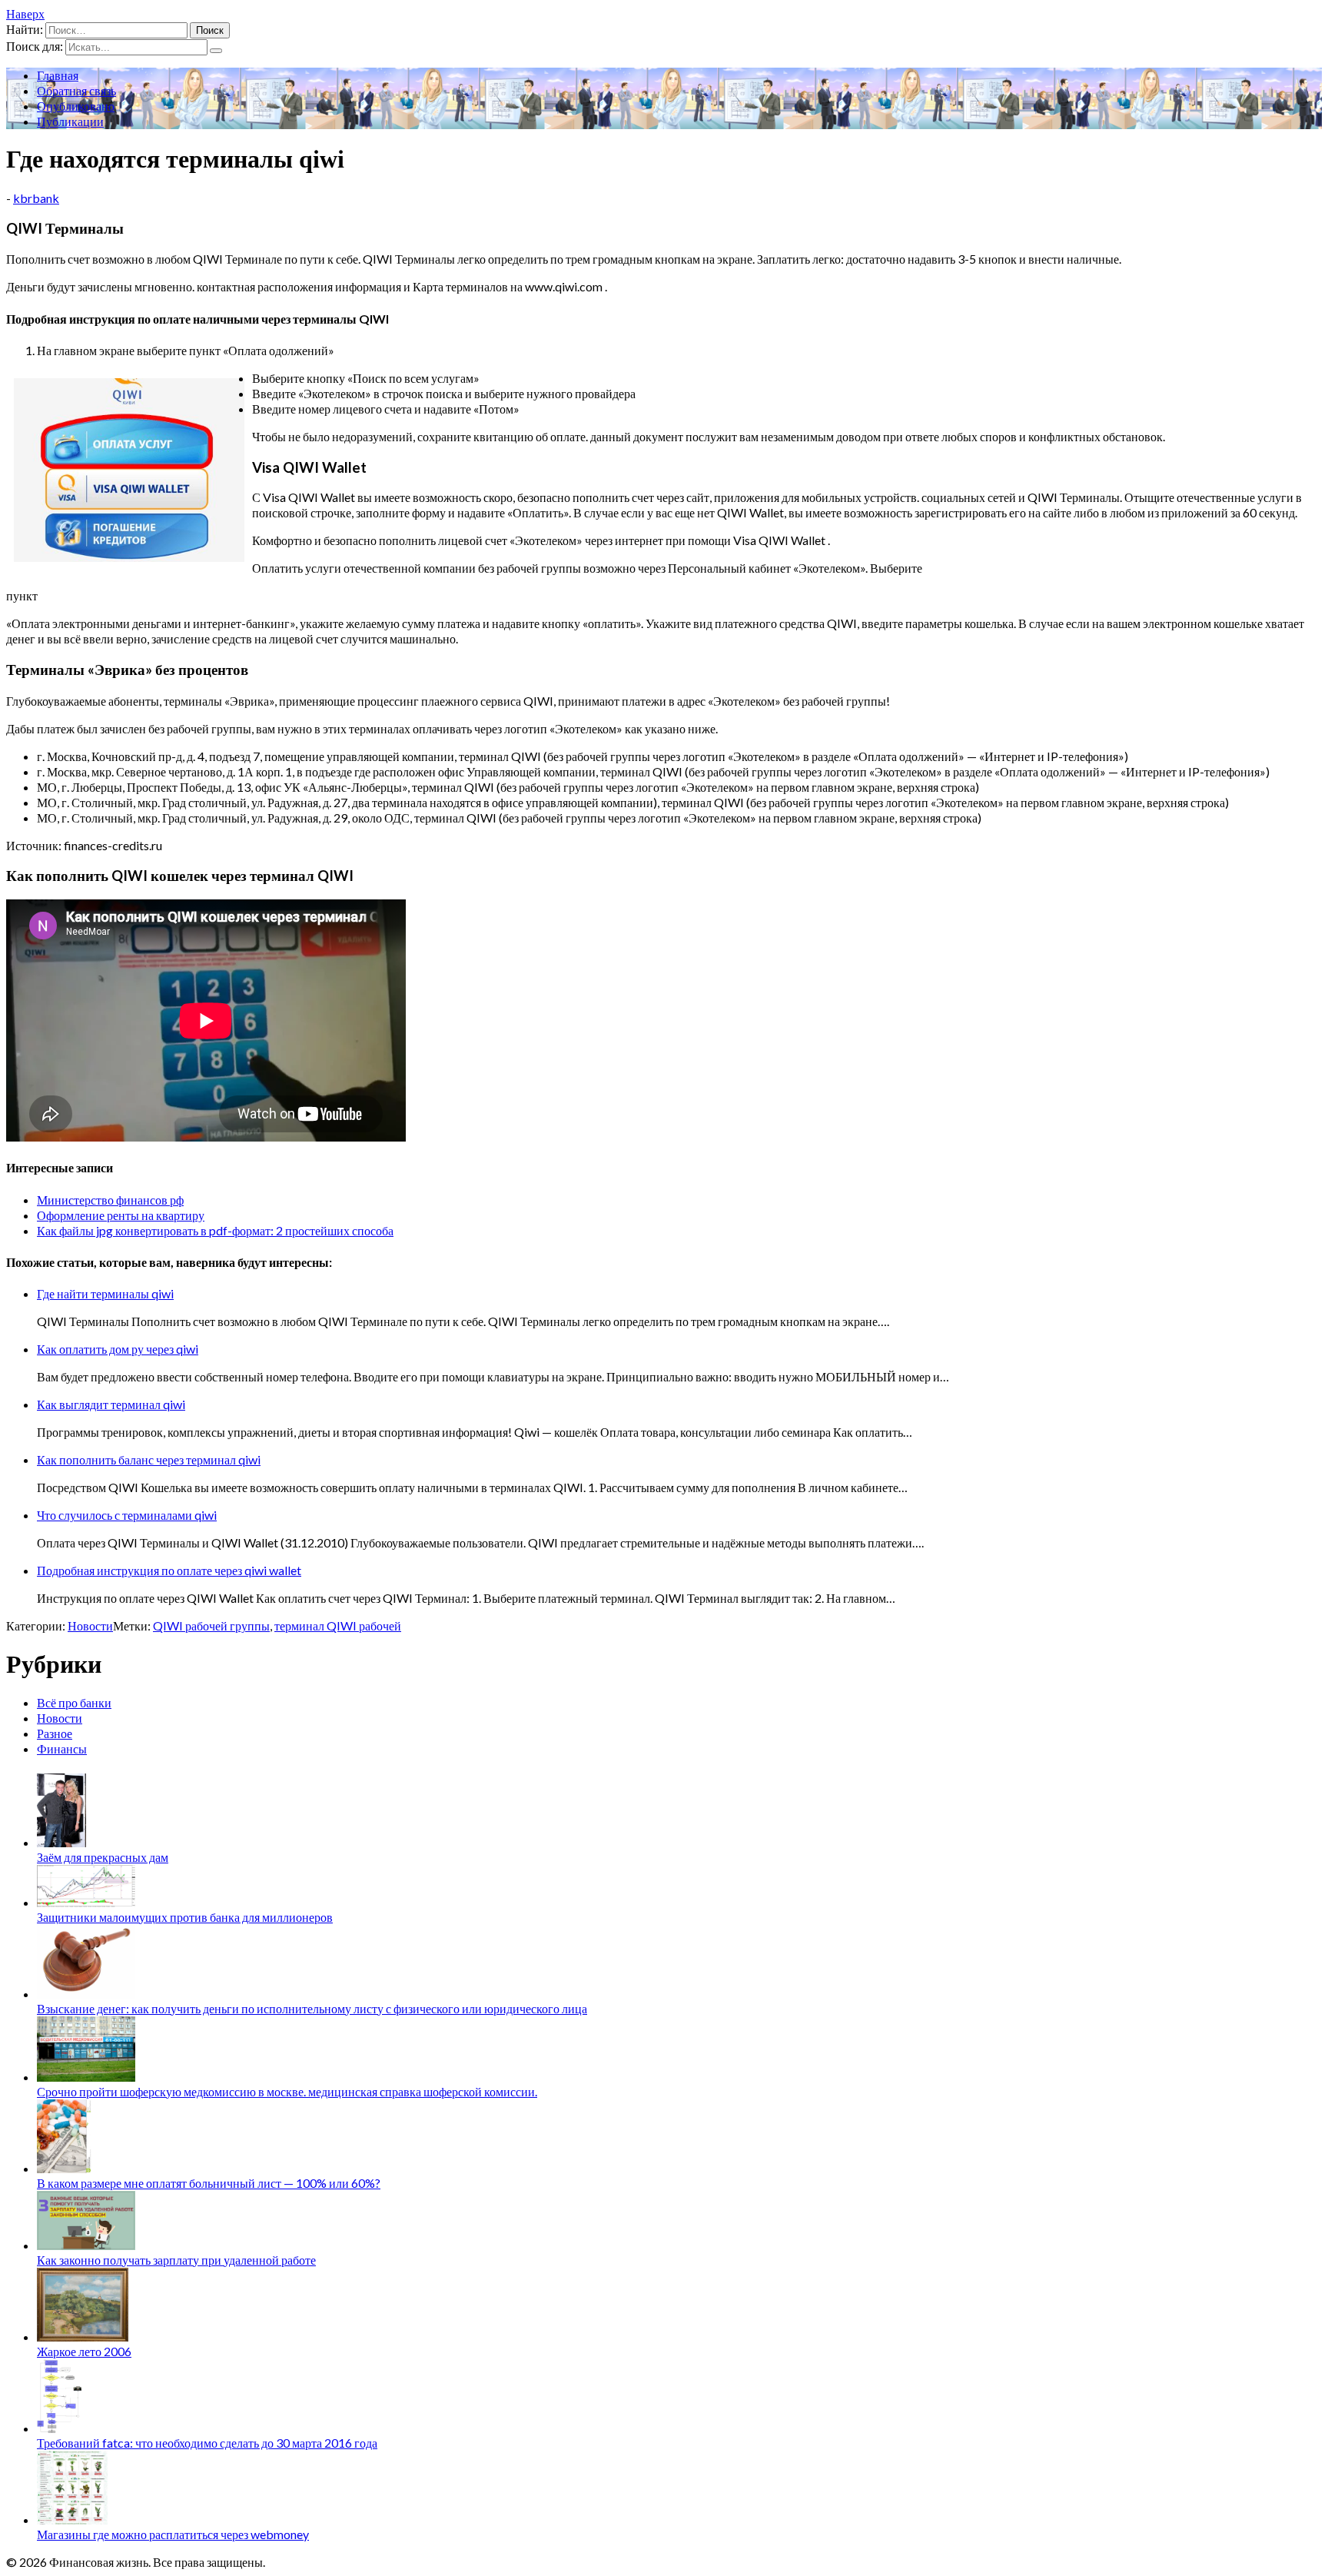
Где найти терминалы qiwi (105, 1293)
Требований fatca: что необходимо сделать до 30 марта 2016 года (207, 2443)
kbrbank (36, 198)
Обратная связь (76, 90)
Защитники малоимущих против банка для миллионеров (185, 1917)
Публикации (70, 121)
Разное (55, 1733)
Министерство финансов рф (110, 1200)
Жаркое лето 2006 (84, 2351)
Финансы (62, 1748)
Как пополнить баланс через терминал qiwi (149, 1459)
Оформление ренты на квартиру (121, 1215)
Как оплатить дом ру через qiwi (118, 1349)
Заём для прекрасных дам (103, 1857)
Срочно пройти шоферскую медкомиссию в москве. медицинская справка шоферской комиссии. (287, 2091)
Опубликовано (76, 106)
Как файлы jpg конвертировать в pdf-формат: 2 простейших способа (215, 1230)
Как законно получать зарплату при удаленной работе (176, 2260)
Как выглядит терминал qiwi (111, 1404)
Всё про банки (74, 1702)
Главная (58, 75)
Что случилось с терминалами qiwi (127, 1515)
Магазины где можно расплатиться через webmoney (173, 2534)
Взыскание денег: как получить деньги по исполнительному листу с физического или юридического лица (312, 2008)
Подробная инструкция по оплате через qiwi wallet (169, 1570)
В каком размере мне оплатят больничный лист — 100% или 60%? (209, 2183)
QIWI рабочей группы (211, 1625)
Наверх (25, 13)
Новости (90, 1625)
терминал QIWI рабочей (338, 1625)
